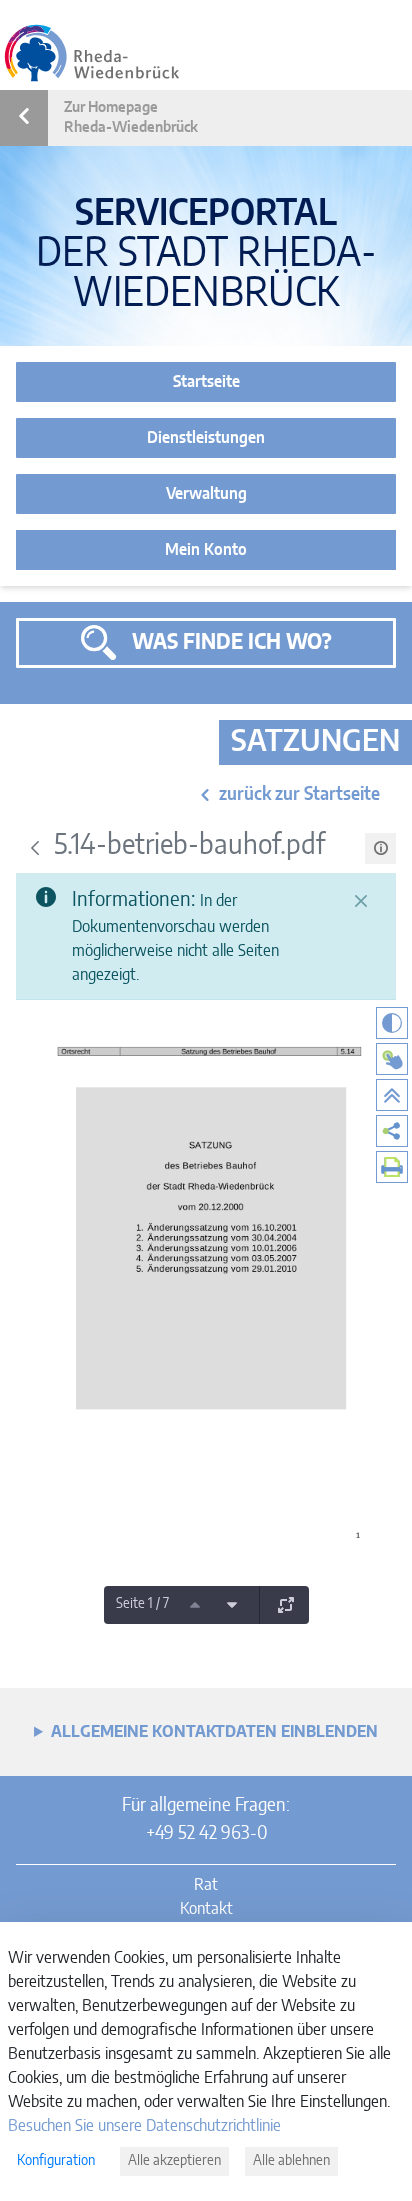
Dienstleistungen (206, 438)
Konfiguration (56, 2161)
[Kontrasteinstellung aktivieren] (392, 1023)
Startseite (206, 382)
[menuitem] (392, 1131)
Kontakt (206, 1909)
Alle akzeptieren (174, 2161)
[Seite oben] (195, 1605)
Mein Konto (206, 550)
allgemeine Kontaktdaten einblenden (214, 1732)
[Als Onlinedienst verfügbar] (392, 1059)
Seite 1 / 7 (142, 1604)
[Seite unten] (232, 1605)
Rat (206, 1885)
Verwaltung (206, 494)
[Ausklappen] (286, 1605)
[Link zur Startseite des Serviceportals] (92, 53)
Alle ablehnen (291, 2161)
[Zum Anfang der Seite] (392, 1095)
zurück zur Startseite (299, 795)
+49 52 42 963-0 (206, 1834)
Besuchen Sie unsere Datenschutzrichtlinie (144, 2126)
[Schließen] (361, 901)
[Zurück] (35, 848)
